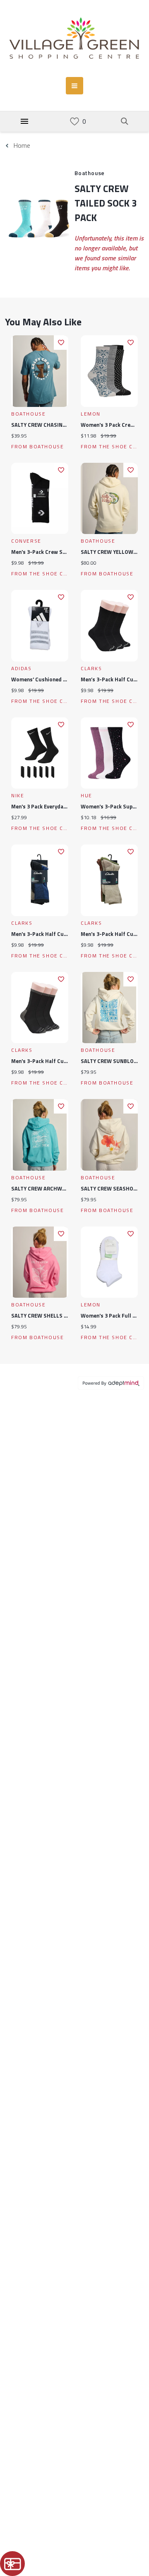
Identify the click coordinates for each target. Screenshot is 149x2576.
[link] (74, 121)
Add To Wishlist (61, 343)
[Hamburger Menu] (24, 121)
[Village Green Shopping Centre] (74, 38)
